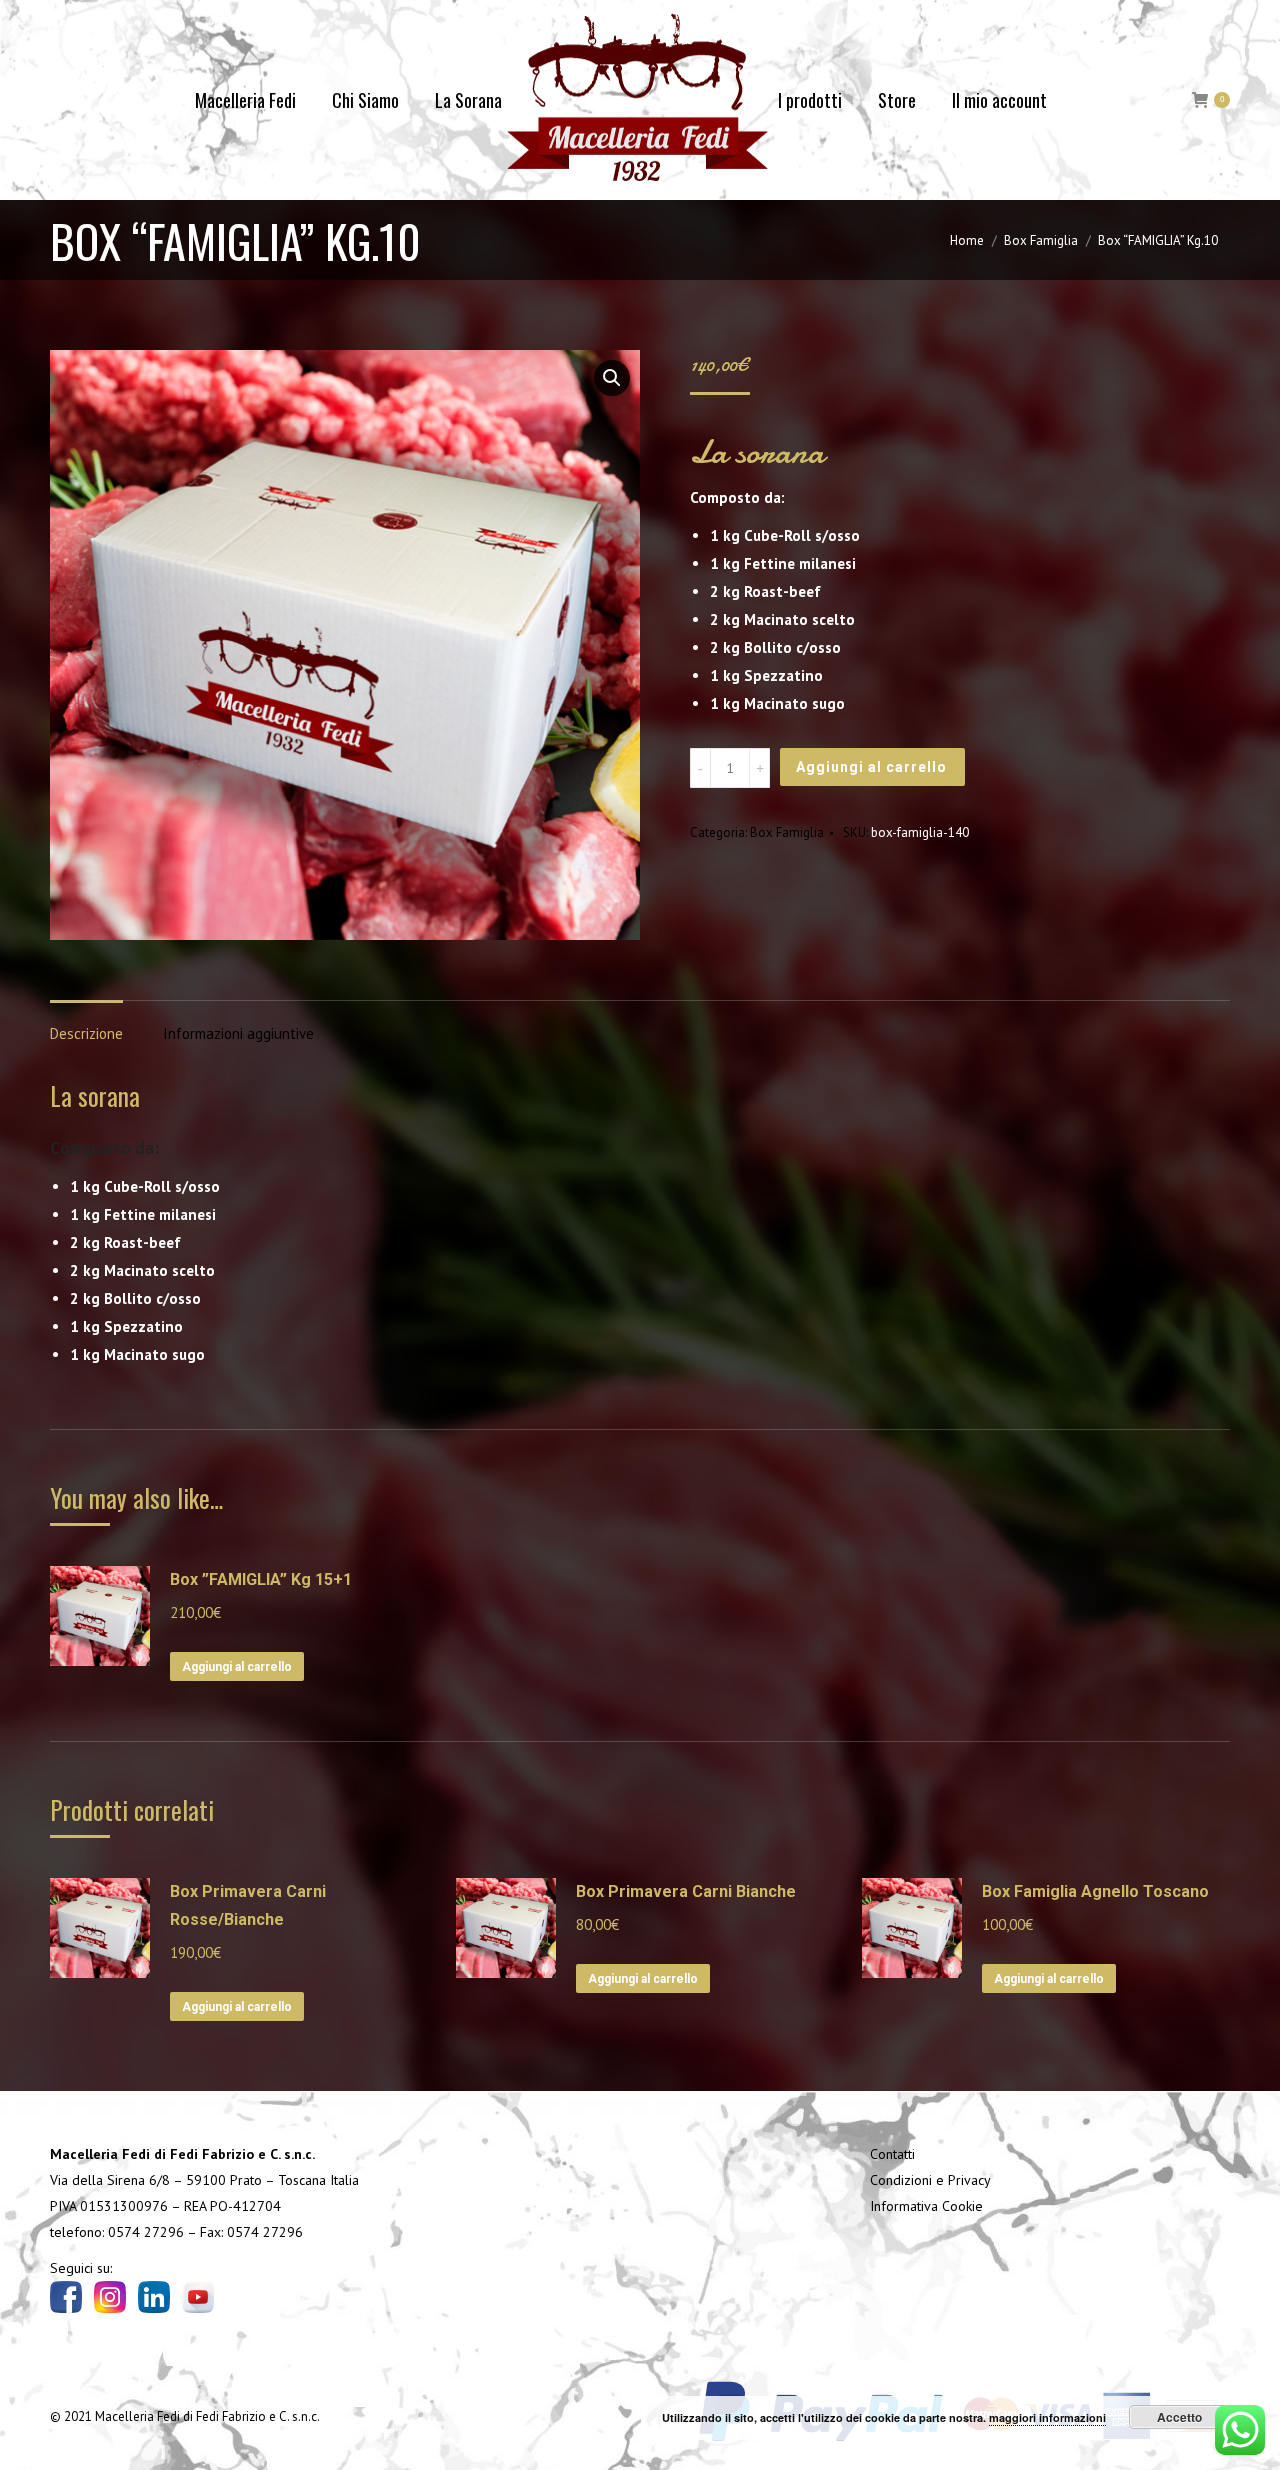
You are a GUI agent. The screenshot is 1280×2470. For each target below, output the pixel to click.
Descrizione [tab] (86, 1033)
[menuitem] (245, 100)
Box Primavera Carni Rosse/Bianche (248, 1905)
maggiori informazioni (1047, 2417)
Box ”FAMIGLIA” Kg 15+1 (261, 1579)
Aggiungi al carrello (871, 767)
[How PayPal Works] (956, 2447)
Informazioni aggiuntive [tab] (238, 1033)
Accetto (1179, 2417)
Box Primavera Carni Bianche (686, 1891)
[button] (612, 378)
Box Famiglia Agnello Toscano (1095, 1891)
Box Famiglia (787, 832)
